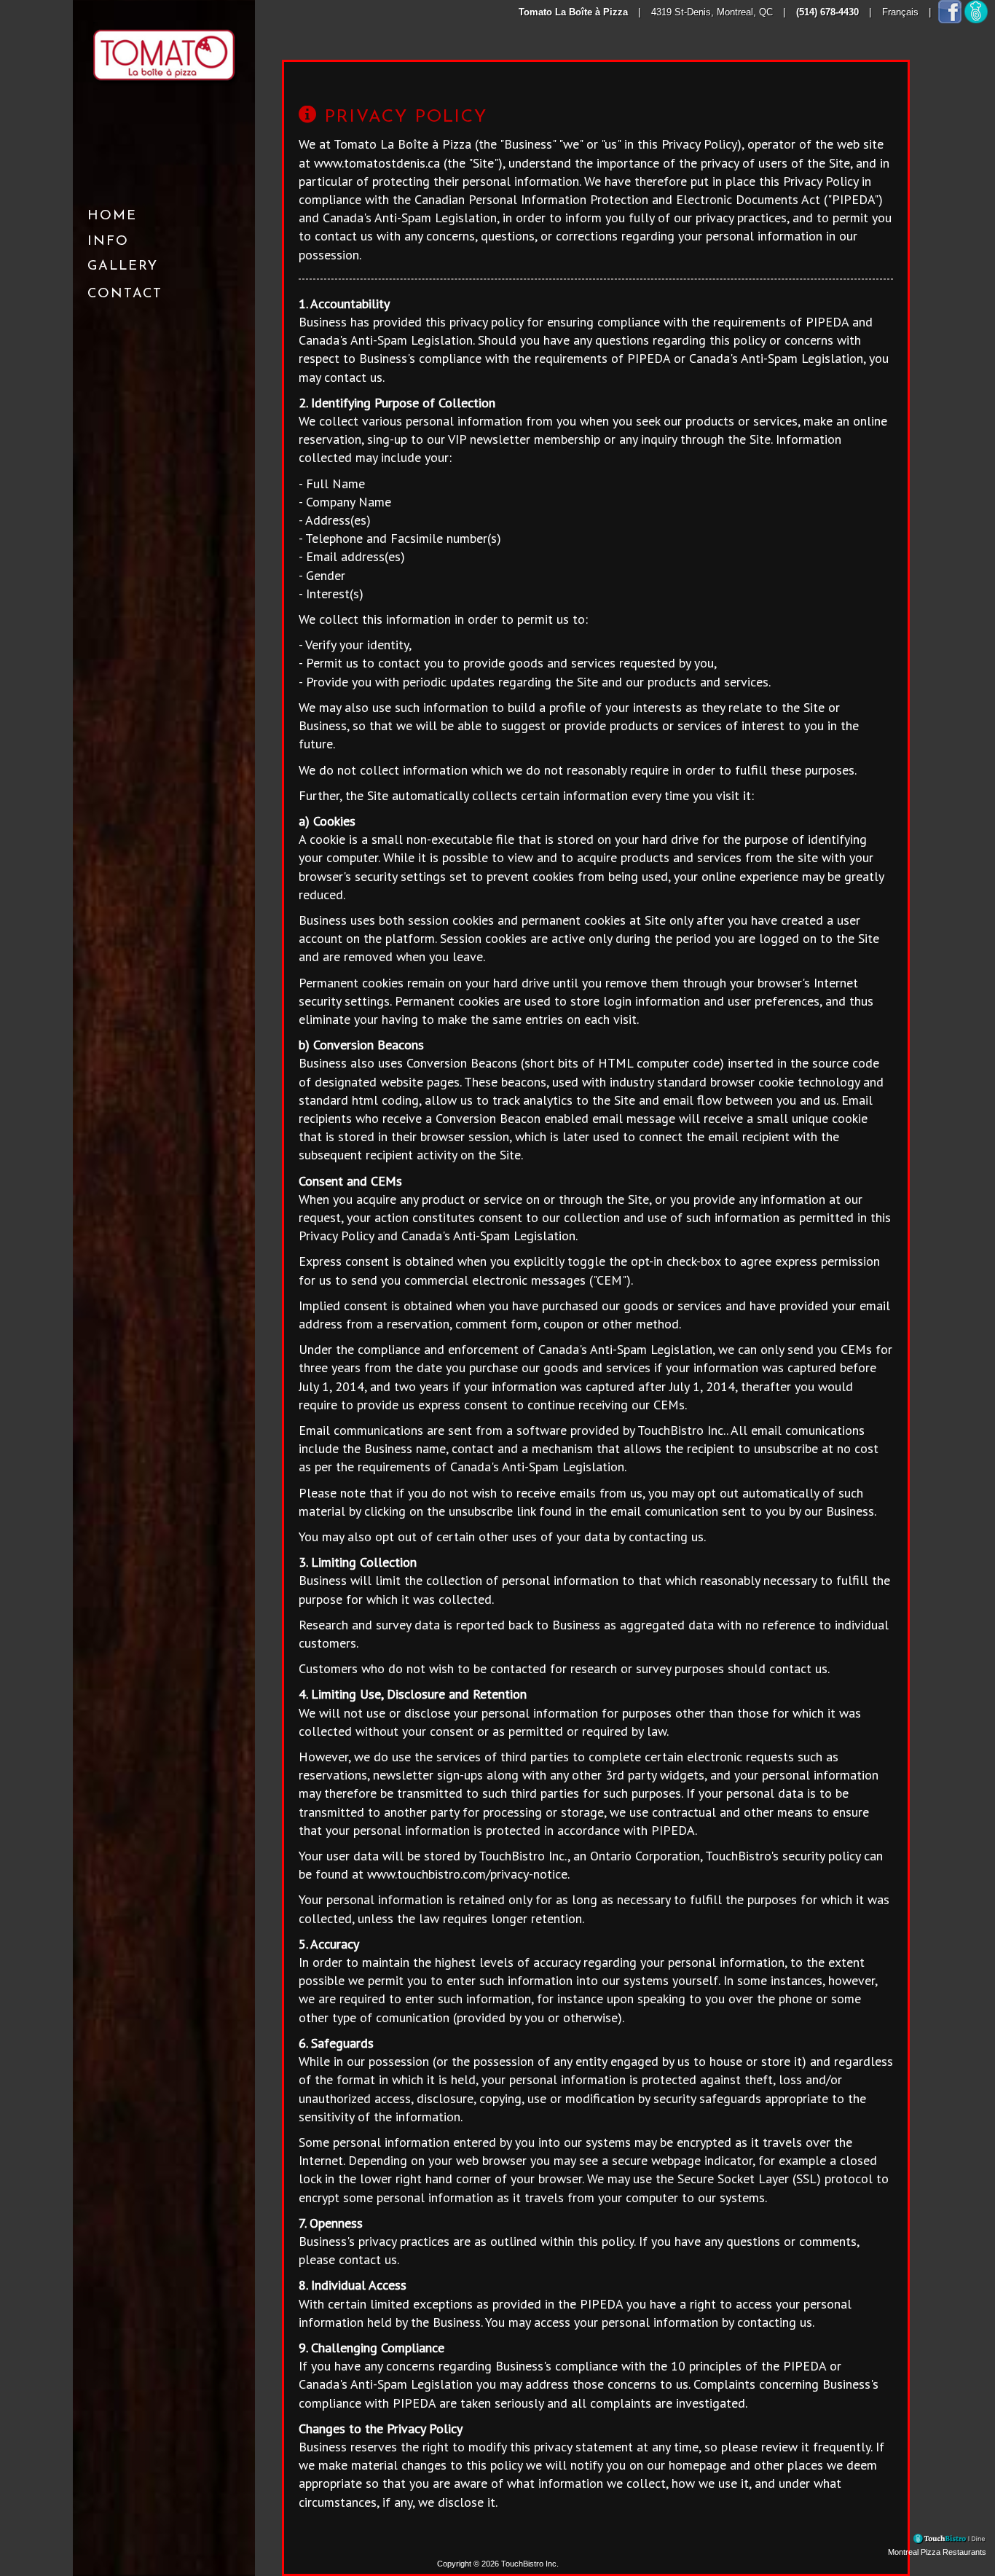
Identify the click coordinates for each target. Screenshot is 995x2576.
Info (108, 242)
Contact (125, 294)
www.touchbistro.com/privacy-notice (467, 1874)
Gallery (123, 266)
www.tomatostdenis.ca (377, 163)
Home (112, 216)
